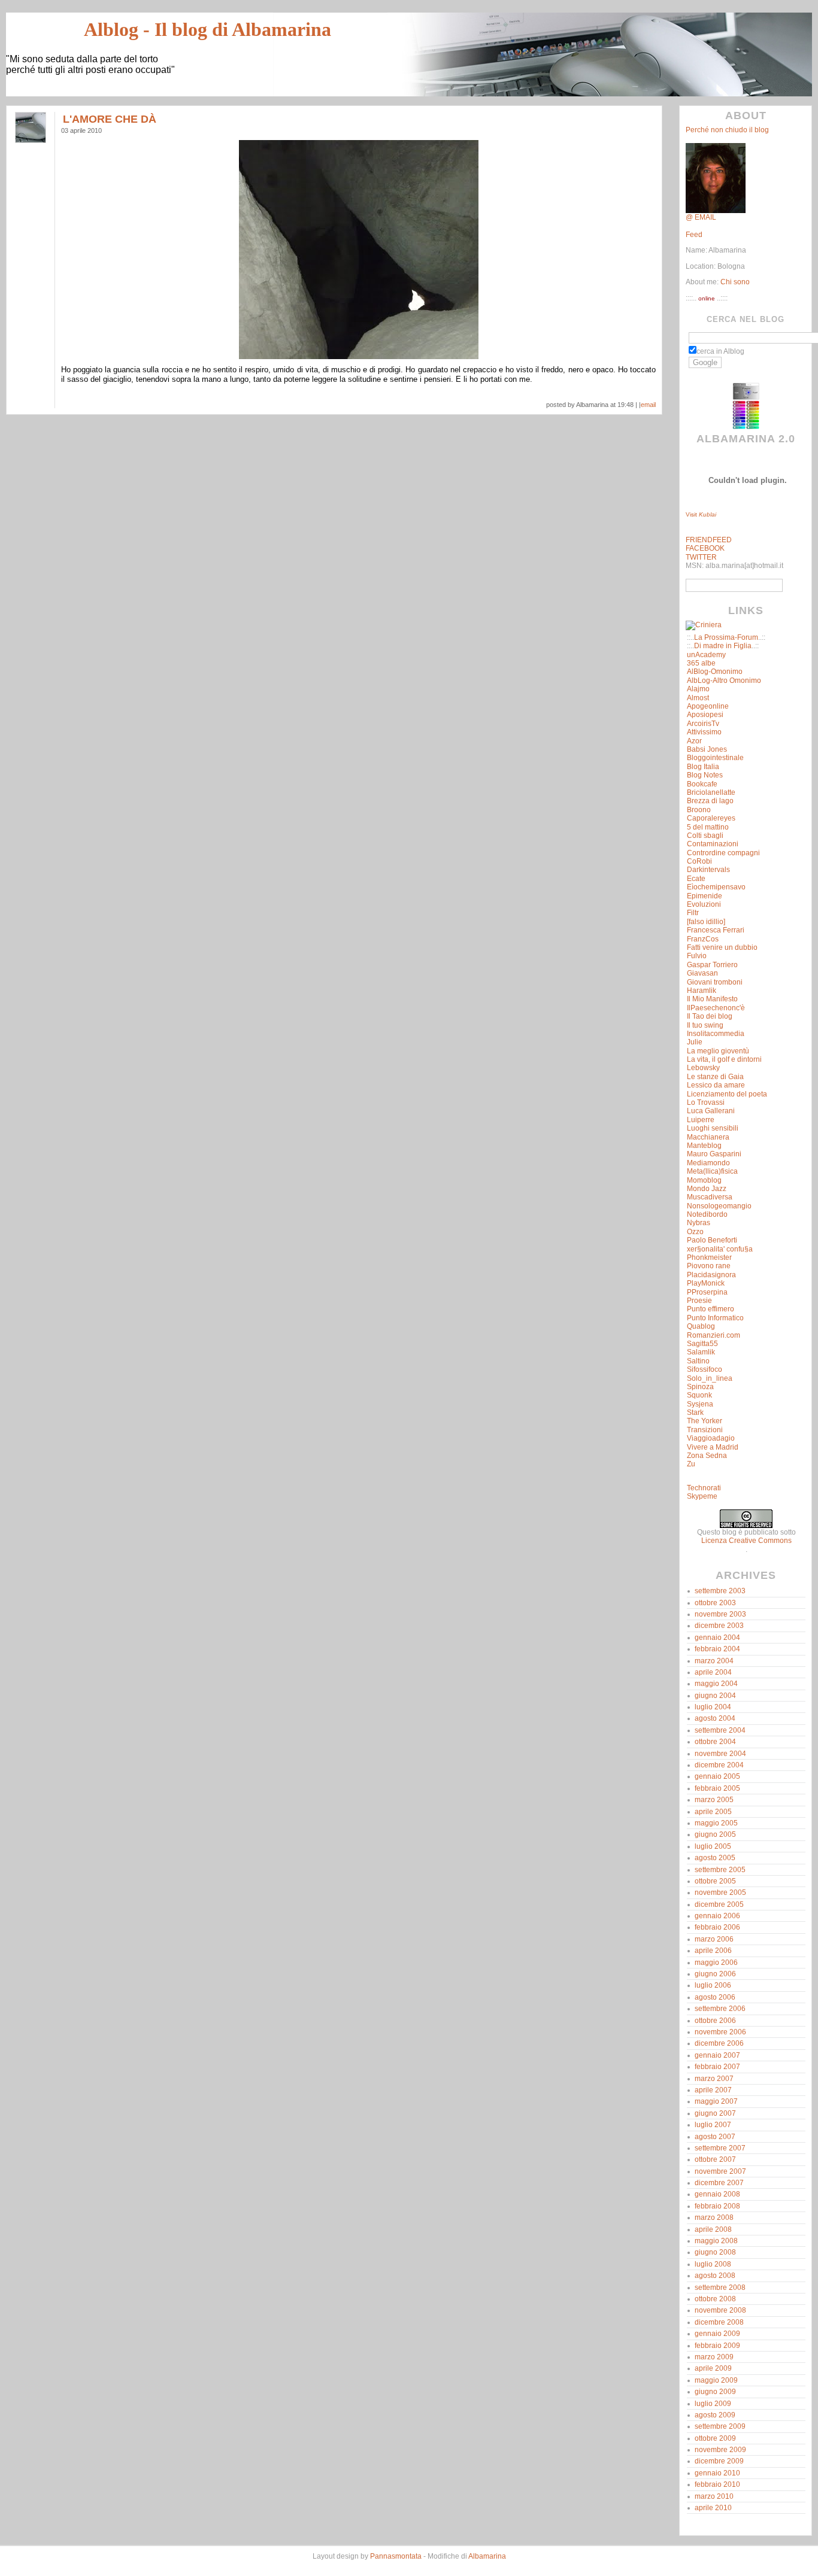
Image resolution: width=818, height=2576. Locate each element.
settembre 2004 (720, 1730)
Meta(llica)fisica (712, 1171)
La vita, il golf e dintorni (724, 1059)
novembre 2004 (720, 1754)
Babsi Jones (707, 749)
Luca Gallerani (711, 1111)
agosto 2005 (715, 1858)
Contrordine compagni (723, 853)
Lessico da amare (716, 1085)
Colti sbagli (705, 836)
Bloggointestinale (715, 758)
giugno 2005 (715, 1834)
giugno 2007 (715, 2113)
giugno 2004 (715, 1696)
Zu (691, 1464)
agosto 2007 (715, 2137)
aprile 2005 (713, 1812)
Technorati (704, 1488)
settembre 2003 (720, 1591)
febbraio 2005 (717, 1788)
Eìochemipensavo (716, 887)
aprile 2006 (713, 1951)
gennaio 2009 (717, 2334)
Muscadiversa (710, 1197)
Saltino (698, 1361)
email (648, 405)
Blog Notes (705, 775)
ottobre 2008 (715, 2299)
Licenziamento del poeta (727, 1094)
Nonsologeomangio (719, 1206)
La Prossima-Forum (726, 637)
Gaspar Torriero (712, 965)
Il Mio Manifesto (712, 999)
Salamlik (701, 1352)
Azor (694, 741)
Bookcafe (702, 784)
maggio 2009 (716, 2380)
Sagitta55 (702, 1344)
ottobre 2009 (715, 2438)
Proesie (699, 1301)
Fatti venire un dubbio (722, 947)
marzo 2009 (714, 2357)
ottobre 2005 (715, 1881)
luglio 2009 (713, 2404)
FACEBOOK (705, 548)
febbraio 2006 (717, 1927)
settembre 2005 (720, 1870)
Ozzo (695, 1232)
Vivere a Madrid (713, 1447)
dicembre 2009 (719, 2461)
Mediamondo (708, 1163)
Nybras (699, 1223)
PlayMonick (706, 1283)
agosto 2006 (715, 1997)
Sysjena (700, 1404)
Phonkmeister (709, 1257)
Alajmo (698, 689)
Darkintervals (708, 870)
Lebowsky (703, 1068)
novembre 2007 (720, 2171)
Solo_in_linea (710, 1378)
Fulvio (697, 956)
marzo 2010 (714, 2496)
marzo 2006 (714, 1939)
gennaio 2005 (717, 1776)
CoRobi (699, 861)
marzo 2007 (714, 2079)
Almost (698, 698)
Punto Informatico (715, 1318)
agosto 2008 (715, 2276)
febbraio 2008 (717, 2206)
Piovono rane (709, 1266)
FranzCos (703, 939)
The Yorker (705, 1421)
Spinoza (700, 1387)
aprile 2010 (713, 2508)
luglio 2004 (713, 1707)
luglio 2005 (713, 1846)
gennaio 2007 (717, 2055)
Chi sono (734, 282)
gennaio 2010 (717, 2473)
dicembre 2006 (719, 2043)
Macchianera (708, 1137)
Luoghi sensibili (713, 1128)
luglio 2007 (713, 2125)
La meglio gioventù (718, 1051)
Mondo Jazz (707, 1189)
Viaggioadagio (711, 1438)
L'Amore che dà (110, 119)
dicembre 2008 (719, 2322)
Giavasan (702, 973)
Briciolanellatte (711, 792)
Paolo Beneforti (712, 1240)
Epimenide (705, 896)
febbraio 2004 (717, 1649)
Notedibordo (707, 1214)
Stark (695, 1412)
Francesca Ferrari (716, 930)
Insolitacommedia (716, 1034)
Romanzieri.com (714, 1335)
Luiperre (701, 1120)
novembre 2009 (720, 2450)
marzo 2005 (714, 1800)
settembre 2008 (720, 2288)
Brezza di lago (710, 801)
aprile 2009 (713, 2368)
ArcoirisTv (703, 724)
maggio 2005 (716, 1823)
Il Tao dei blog (710, 1016)
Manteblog (704, 1146)
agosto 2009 (715, 2415)
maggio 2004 (716, 1684)
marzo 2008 (714, 2217)
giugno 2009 (715, 2392)
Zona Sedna (707, 1456)
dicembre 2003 (719, 1626)
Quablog (701, 1326)
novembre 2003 (720, 1614)
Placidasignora (711, 1275)
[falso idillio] (706, 922)
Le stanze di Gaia (715, 1077)
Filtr (693, 913)
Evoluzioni (704, 904)
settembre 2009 (720, 2426)
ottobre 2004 (715, 1742)
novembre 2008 (720, 2310)
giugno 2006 (715, 1974)
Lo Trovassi (706, 1102)
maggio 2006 (716, 1963)
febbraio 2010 (717, 2484)
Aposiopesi (705, 715)
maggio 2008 (716, 2241)
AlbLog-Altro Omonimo (724, 681)
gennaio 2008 (717, 2194)
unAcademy (706, 655)
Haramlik (702, 991)
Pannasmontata (396, 2556)
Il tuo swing (705, 1025)
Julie (695, 1042)
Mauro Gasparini (714, 1154)
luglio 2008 (713, 2264)
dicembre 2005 (719, 1904)
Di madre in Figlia (723, 646)
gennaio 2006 (717, 1916)
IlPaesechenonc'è (716, 1008)
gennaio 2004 (717, 1638)
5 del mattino (708, 827)
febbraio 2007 (717, 2067)
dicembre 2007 (719, 2183)
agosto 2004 (715, 1718)
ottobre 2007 (715, 2159)
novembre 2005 (720, 1892)
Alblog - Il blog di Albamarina (207, 29)
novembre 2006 (720, 2032)
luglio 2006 (713, 1985)
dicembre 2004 (719, 1765)
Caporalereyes (711, 818)
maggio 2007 (716, 2101)
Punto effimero (711, 1309)
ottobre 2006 (715, 2021)
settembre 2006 (720, 2009)
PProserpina (707, 1292)
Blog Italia (703, 767)
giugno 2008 (715, 2252)
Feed (694, 235)
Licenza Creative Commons (746, 1541)
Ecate (696, 879)
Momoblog (704, 1180)
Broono (699, 810)
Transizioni (705, 1430)
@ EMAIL (701, 217)
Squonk (699, 1395)
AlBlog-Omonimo (715, 672)
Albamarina (487, 2556)
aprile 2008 (713, 2229)
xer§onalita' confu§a (720, 1249)
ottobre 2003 (715, 1603)
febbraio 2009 (717, 2346)
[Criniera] (704, 625)
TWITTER (701, 557)
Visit (701, 514)
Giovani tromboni (715, 982)
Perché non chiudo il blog (727, 130)
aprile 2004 (713, 1672)
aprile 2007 (713, 2090)
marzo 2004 (714, 1661)
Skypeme (702, 1496)
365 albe (701, 663)
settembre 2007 (720, 2148)
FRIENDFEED (709, 540)
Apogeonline (708, 706)
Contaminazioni (713, 844)
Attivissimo (704, 732)
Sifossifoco (705, 1369)
